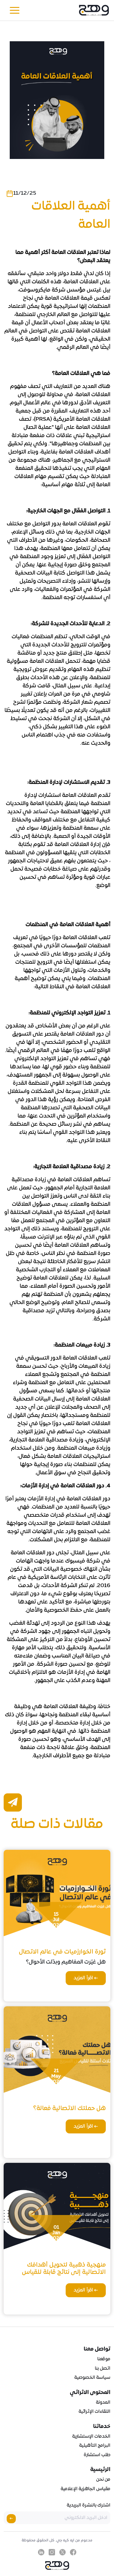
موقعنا (104, 2359)
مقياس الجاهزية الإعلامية (85, 2489)
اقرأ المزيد (84, 1978)
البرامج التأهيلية (95, 2446)
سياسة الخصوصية (92, 2378)
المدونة (103, 2402)
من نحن (103, 2480)
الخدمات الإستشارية (91, 2436)
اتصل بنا (103, 2369)
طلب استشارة (97, 2455)
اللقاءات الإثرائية (94, 2412)
